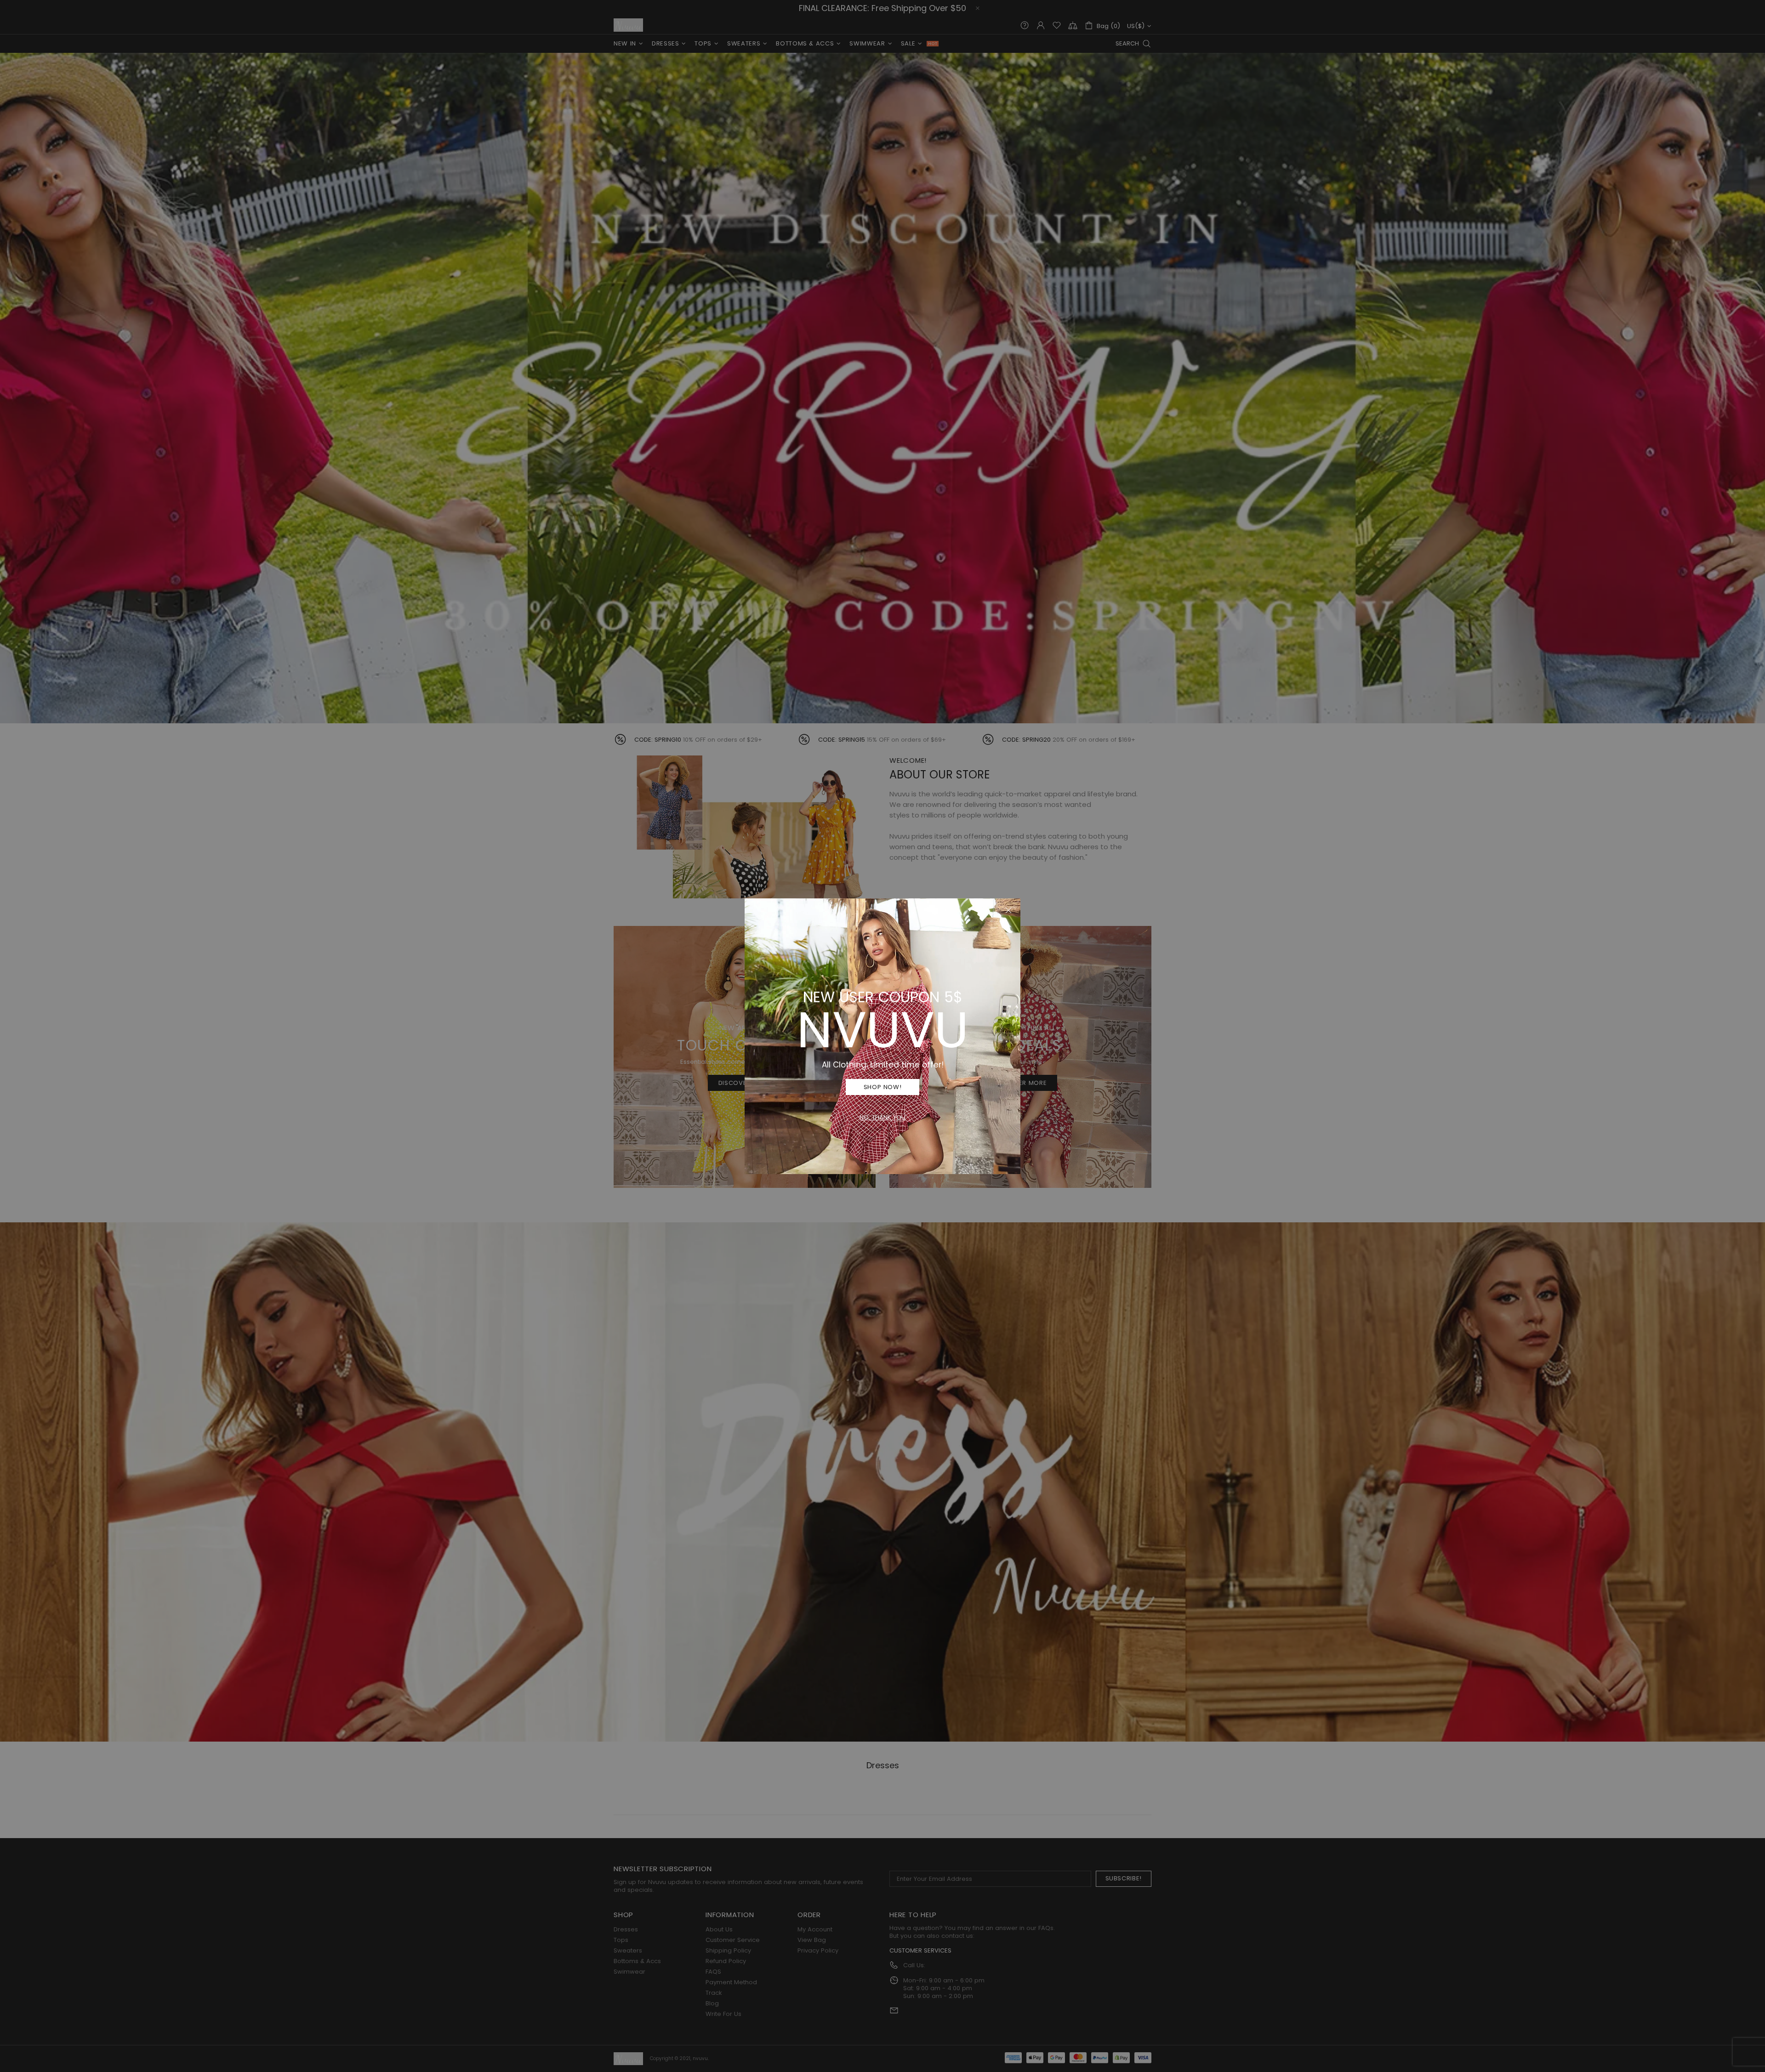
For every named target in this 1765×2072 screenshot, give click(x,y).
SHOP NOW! (883, 1087)
